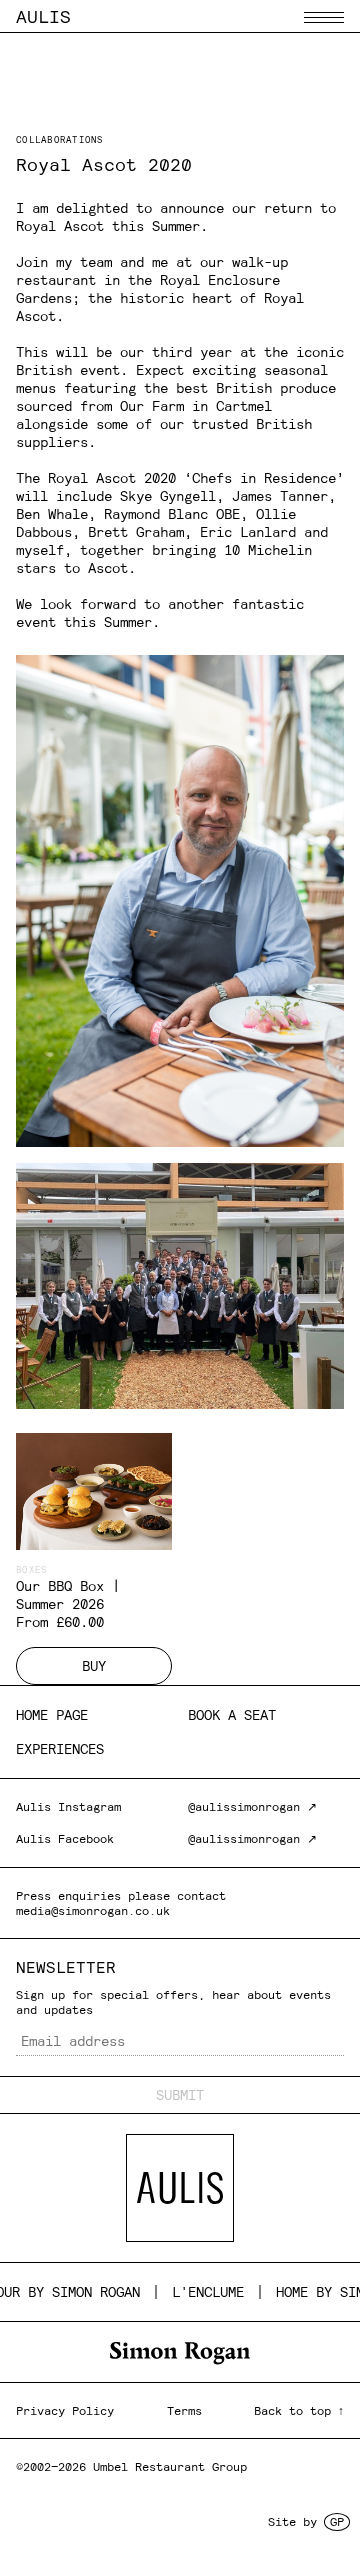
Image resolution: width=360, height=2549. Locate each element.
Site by (306, 2521)
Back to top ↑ (299, 2410)
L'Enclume (192, 2292)
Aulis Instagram (68, 1806)
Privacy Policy (65, 2410)
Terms (184, 2410)
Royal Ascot (60, 226)
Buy (94, 1666)
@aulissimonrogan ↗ (252, 1806)
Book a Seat (232, 1715)
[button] (324, 17)
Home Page (52, 1715)
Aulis (43, 16)
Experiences (60, 1749)
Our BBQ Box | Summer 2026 (68, 1595)
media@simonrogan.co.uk (93, 1910)
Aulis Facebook (65, 1838)
